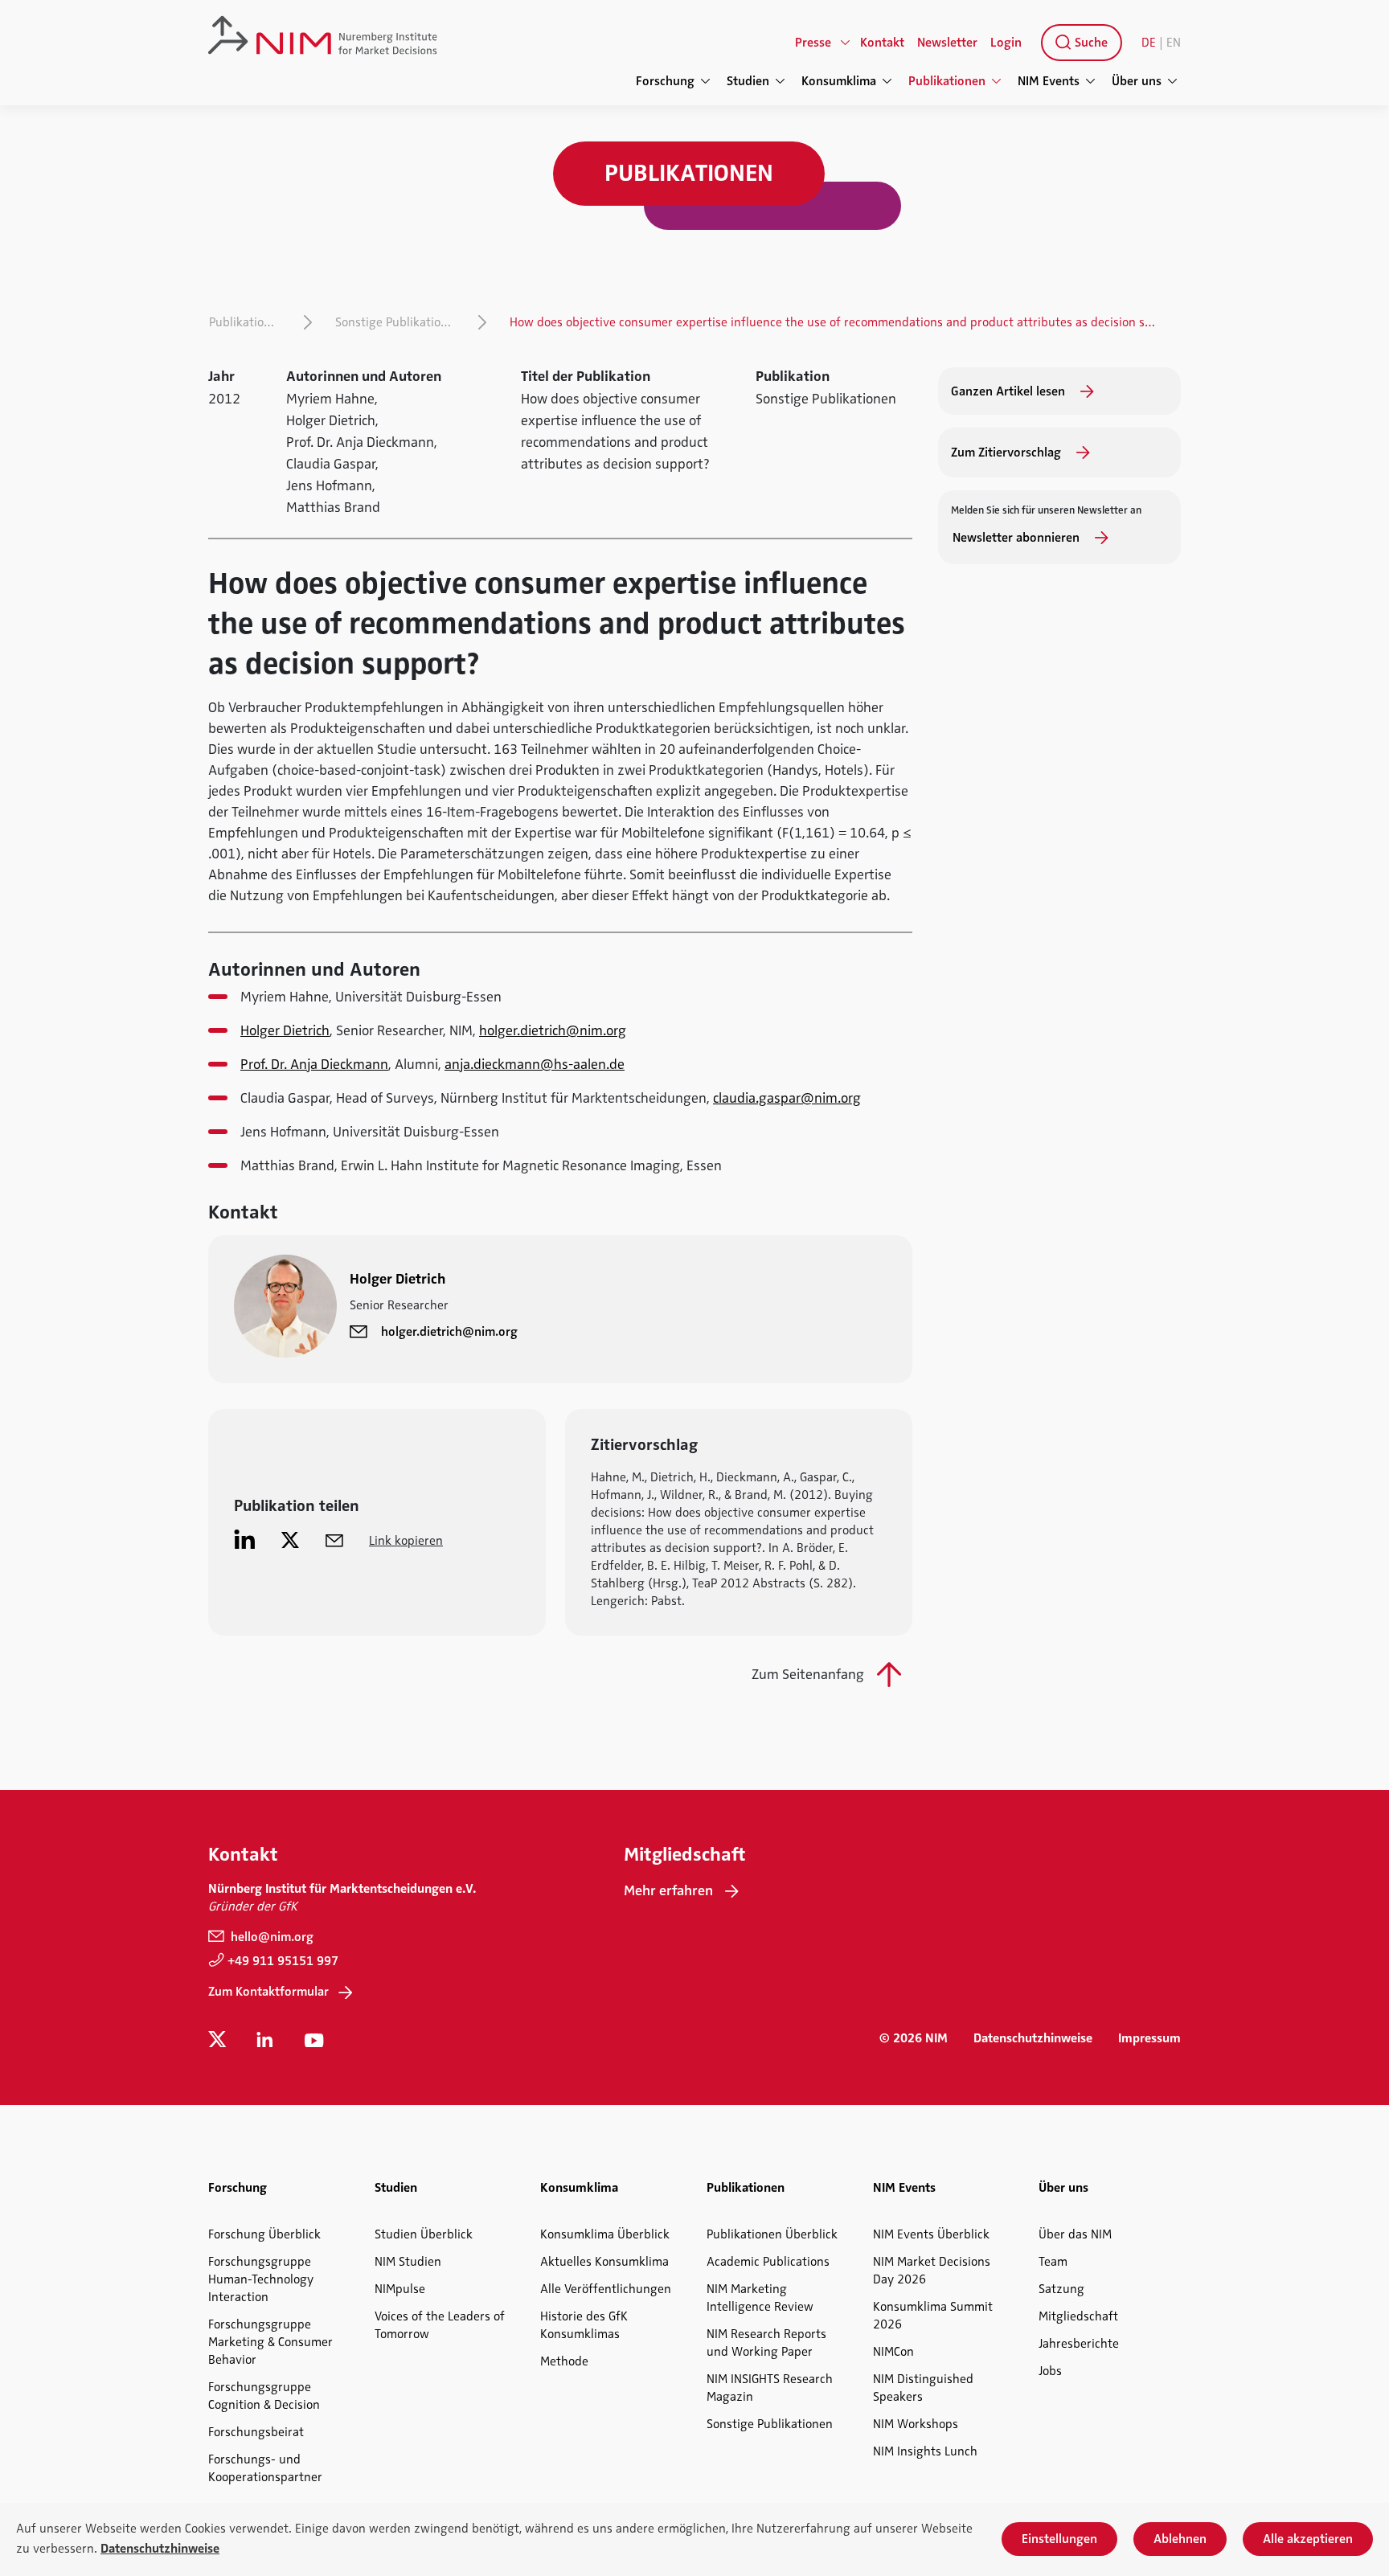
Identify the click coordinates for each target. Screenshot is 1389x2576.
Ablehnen (1180, 2539)
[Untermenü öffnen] (846, 43)
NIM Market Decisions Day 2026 (932, 2271)
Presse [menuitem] (813, 43)
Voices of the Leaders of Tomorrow (440, 2325)
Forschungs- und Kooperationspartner (265, 2468)
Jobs (1050, 2371)
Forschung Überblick (264, 2234)
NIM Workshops (916, 2424)
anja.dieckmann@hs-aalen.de (535, 1064)
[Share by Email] (334, 1539)
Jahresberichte (1079, 2344)
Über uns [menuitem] (1137, 81)
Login (1006, 43)
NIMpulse (400, 2289)
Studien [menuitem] (748, 81)
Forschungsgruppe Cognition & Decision (264, 2396)
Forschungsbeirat (256, 2432)
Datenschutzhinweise (1033, 2038)
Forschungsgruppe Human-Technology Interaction (261, 2279)
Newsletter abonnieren (1018, 538)
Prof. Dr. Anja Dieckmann (314, 1064)
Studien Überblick (424, 2234)
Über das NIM (1075, 2234)
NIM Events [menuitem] (1049, 81)
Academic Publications (768, 2262)
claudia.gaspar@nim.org (787, 1098)
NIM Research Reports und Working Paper (766, 2343)
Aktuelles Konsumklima (604, 2262)
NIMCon (893, 2352)
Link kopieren (406, 1541)
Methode (564, 2361)
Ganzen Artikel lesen (1010, 391)
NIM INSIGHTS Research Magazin (770, 2388)
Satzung (1061, 2289)
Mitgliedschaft (1078, 2316)
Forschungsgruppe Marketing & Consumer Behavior (270, 2342)
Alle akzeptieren (1308, 2539)
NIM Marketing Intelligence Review (760, 2298)
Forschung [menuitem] (665, 81)
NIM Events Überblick (931, 2234)
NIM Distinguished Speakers (923, 2388)
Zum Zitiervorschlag (1008, 453)
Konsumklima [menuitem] (839, 81)
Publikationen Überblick (772, 2234)
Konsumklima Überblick (605, 2234)
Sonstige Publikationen (398, 322)
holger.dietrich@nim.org (553, 1030)
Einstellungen (1059, 2539)
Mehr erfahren (668, 1890)
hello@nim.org (270, 1937)
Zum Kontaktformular (268, 1992)
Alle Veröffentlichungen (606, 2289)
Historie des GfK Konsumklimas (584, 2325)
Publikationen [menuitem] (947, 81)
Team (1053, 2262)
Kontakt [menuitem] (882, 43)
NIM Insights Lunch (925, 2451)
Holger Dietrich (285, 1030)
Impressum (1149, 2038)
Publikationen (247, 322)
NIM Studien (408, 2262)
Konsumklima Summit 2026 (933, 2316)
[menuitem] (1078, 43)
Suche (1090, 43)
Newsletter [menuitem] (947, 43)
